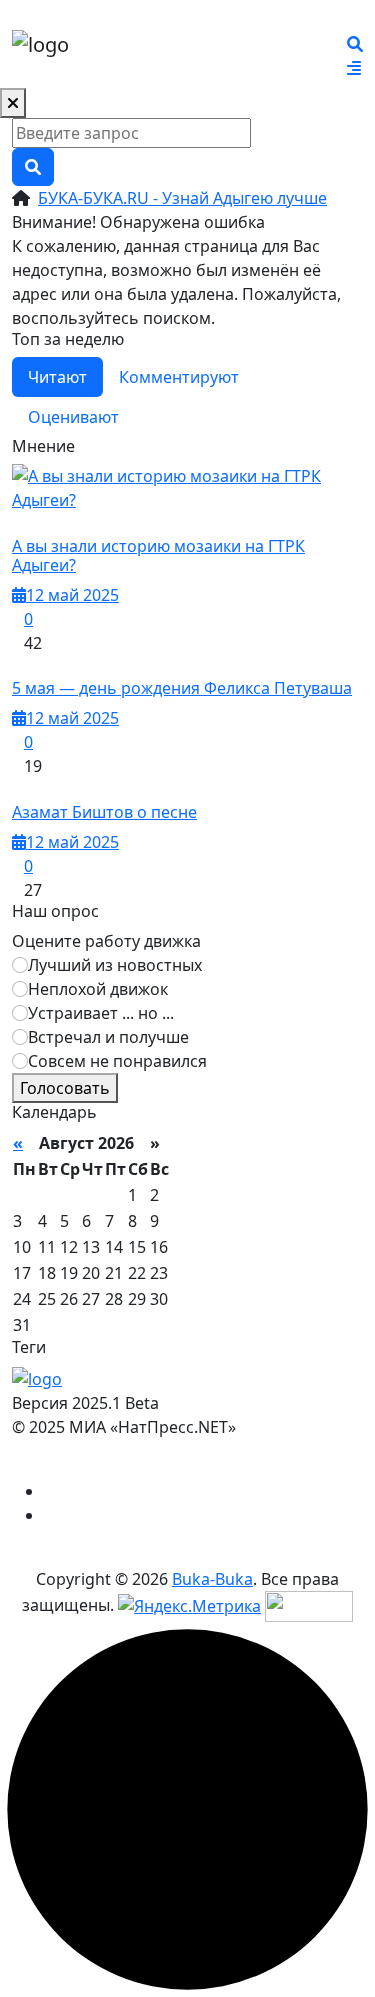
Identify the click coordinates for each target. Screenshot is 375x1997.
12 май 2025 (72, 595)
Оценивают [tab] (73, 417)
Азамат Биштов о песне (104, 812)
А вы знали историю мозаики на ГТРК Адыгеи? (158, 555)
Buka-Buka (212, 1579)
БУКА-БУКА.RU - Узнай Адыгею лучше (182, 198)
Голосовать (65, 1088)
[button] (354, 68)
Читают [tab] (57, 377)
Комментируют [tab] (179, 377)
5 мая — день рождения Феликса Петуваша (182, 688)
